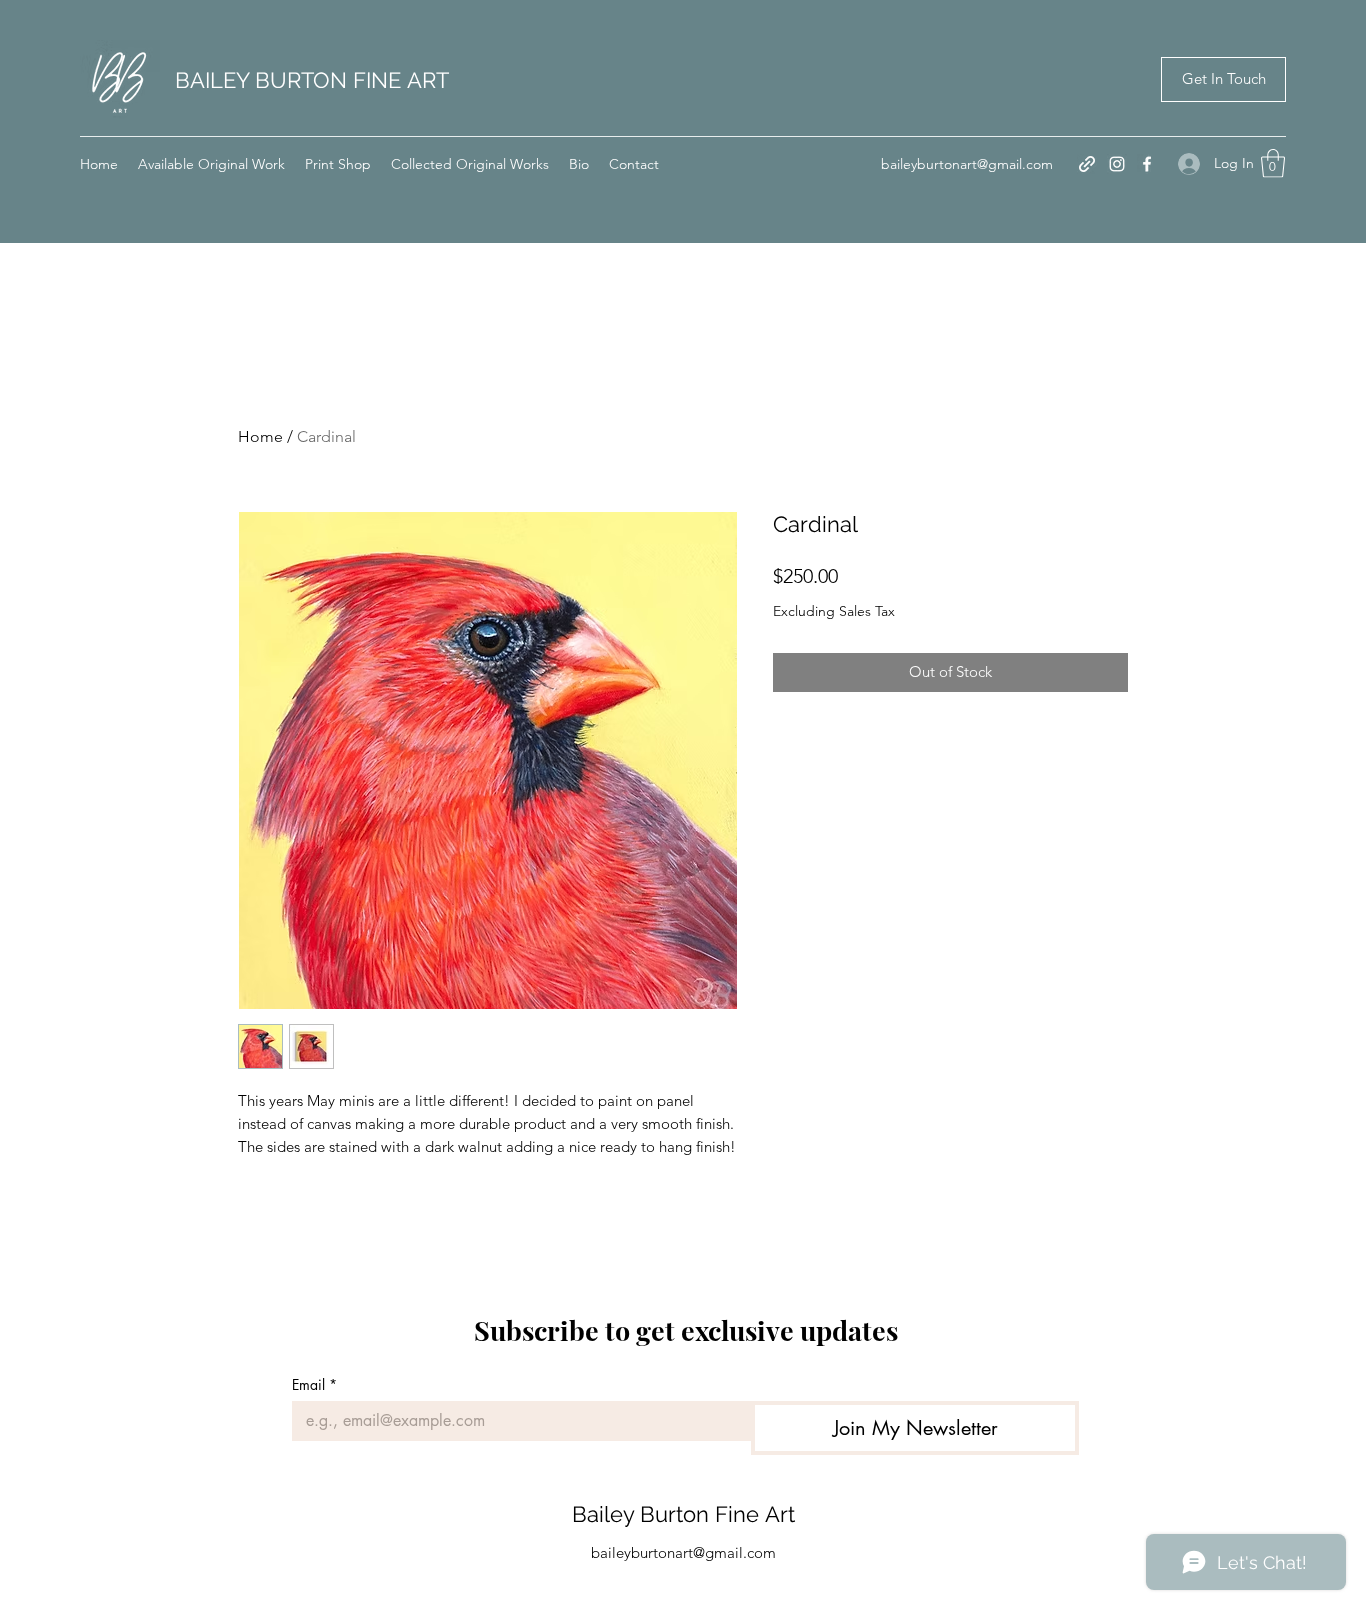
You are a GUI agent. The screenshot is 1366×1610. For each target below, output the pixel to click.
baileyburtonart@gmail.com (967, 164)
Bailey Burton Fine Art (683, 1514)
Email (314, 1384)
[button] (1273, 163)
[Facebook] (1147, 164)
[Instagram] (1117, 164)
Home (260, 436)
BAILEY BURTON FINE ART (312, 80)
